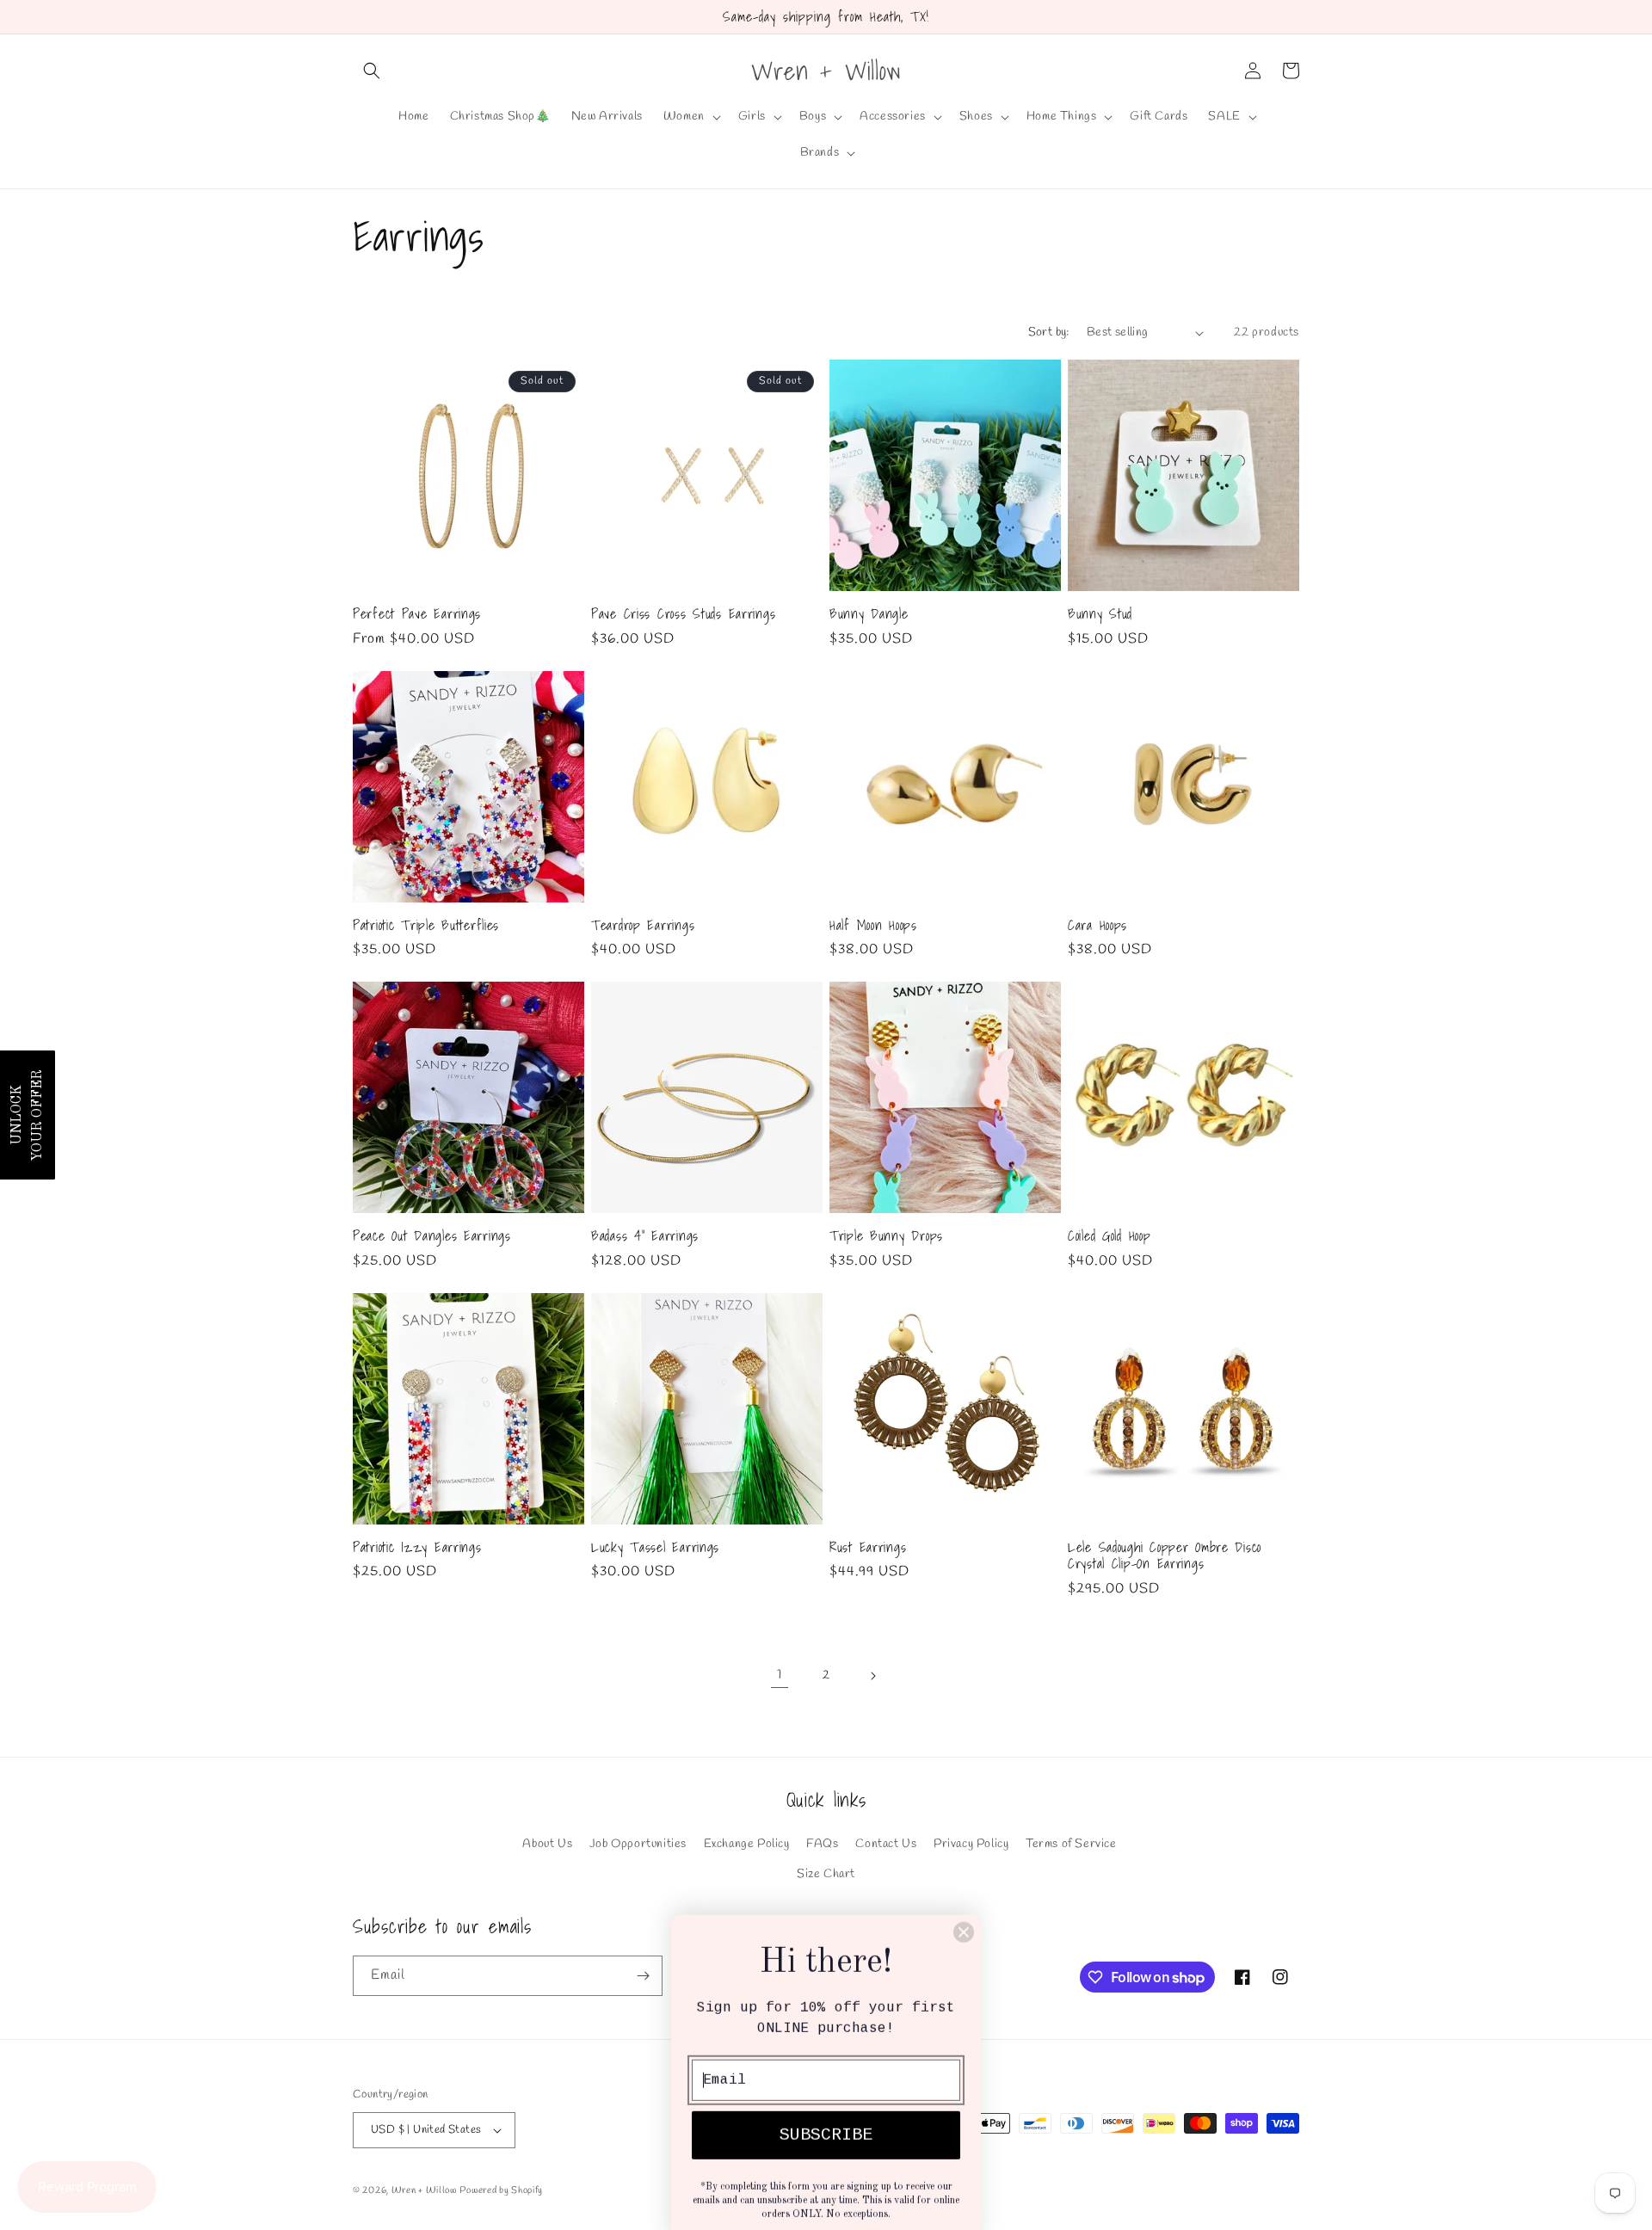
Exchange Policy (747, 1844)
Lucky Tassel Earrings (655, 1547)
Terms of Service (1071, 1844)
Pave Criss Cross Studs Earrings (683, 614)
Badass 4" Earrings (645, 1236)
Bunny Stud (1100, 614)
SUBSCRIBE (826, 2116)
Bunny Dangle (869, 614)
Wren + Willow (424, 2190)
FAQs (822, 1844)
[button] (372, 71)
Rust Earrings (868, 1547)
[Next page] (872, 1676)
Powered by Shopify (501, 2190)
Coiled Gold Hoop (1110, 1236)
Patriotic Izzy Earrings (417, 1547)
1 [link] (780, 1675)
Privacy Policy (971, 1844)
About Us (547, 1844)
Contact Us (886, 1844)
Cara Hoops (1097, 925)
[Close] (964, 1913)
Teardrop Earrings (643, 925)
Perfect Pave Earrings (417, 614)
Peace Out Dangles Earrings (432, 1236)
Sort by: (1049, 333)
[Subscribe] (643, 1976)
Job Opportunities (638, 1844)
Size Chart (826, 1874)
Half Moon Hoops (873, 925)
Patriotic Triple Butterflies (426, 925)
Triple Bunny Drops (886, 1236)
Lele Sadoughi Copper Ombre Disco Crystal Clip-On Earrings (1165, 1556)
